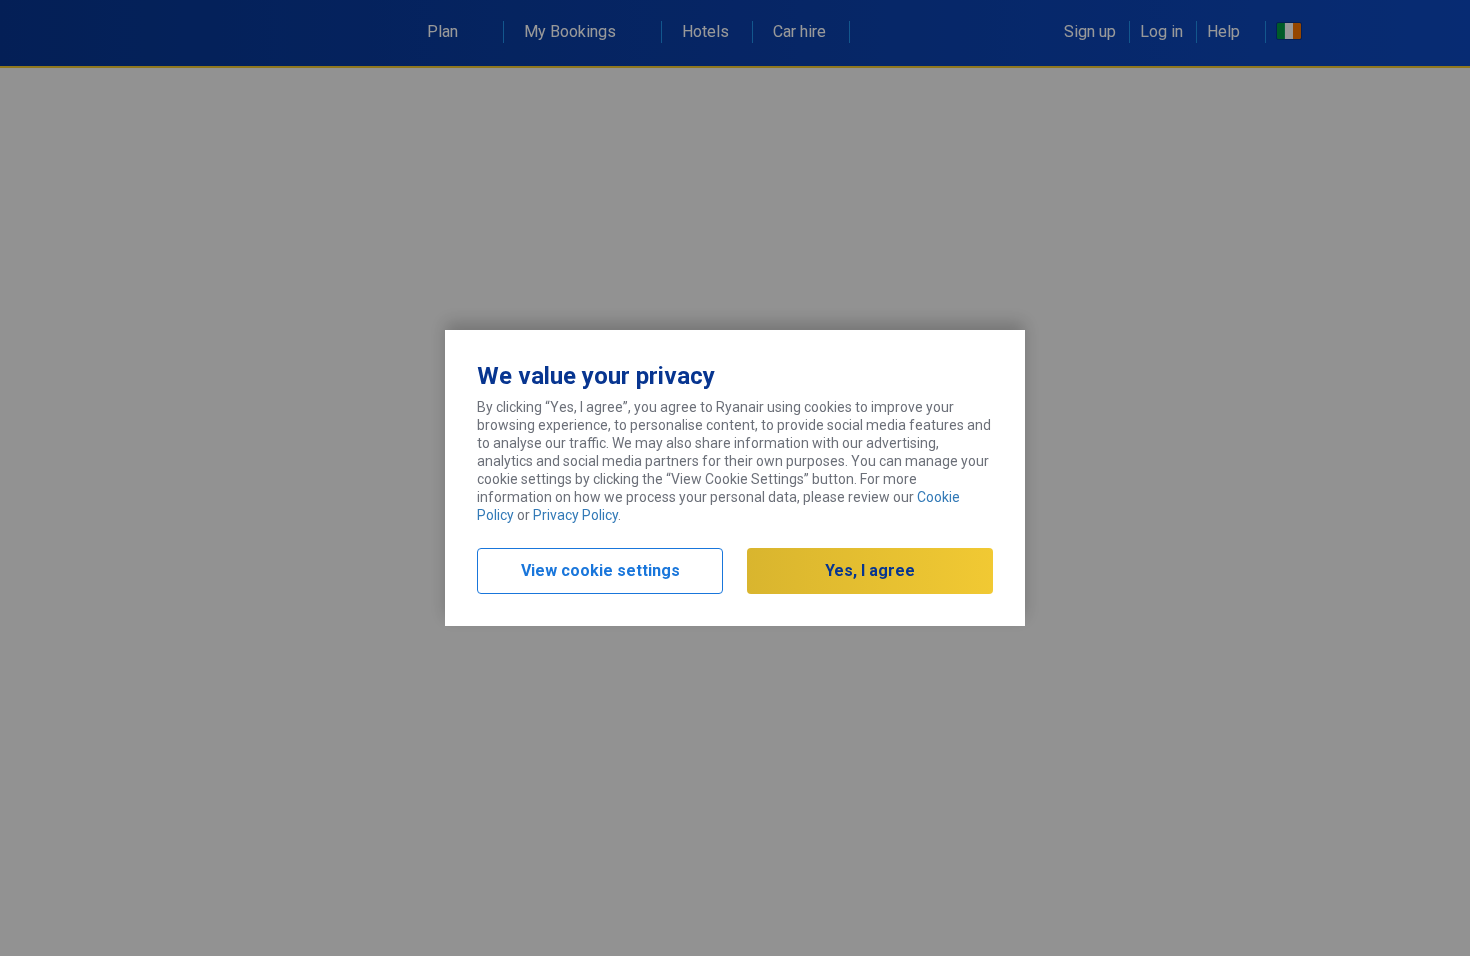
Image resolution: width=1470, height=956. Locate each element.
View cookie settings (600, 570)
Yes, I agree (870, 570)
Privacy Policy (575, 515)
